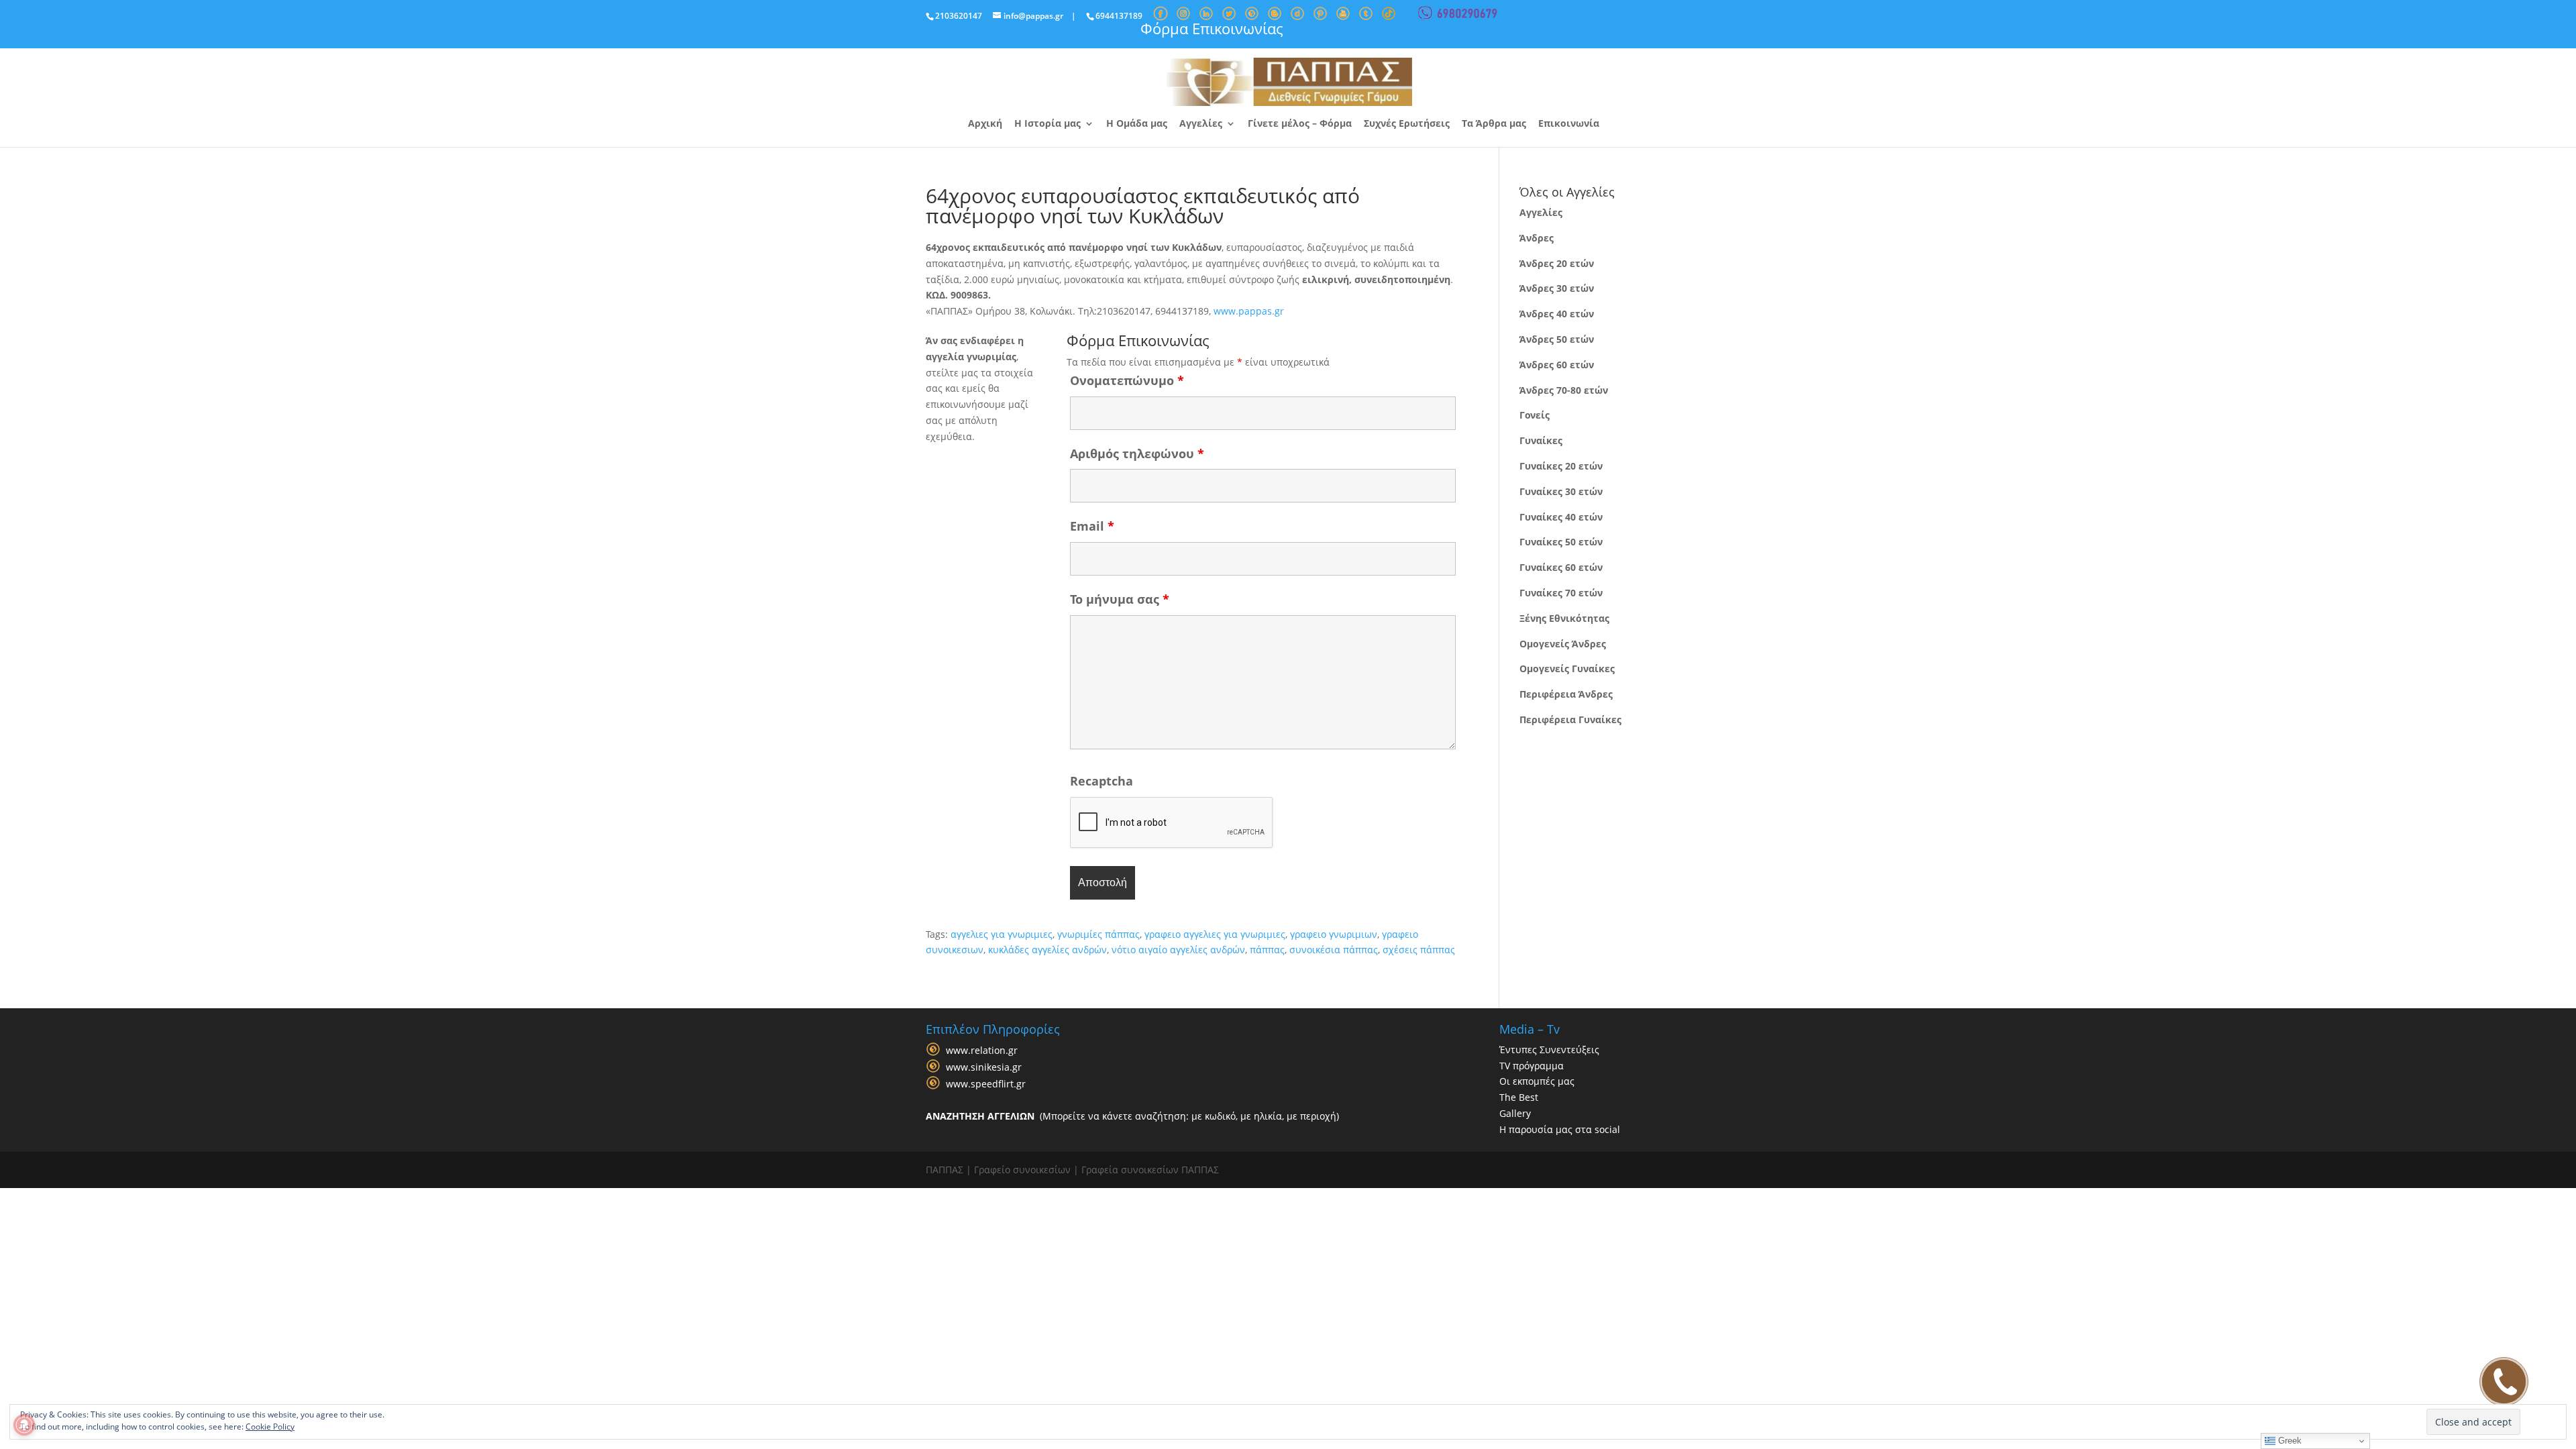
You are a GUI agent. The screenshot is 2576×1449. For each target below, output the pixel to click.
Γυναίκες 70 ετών (1561, 593)
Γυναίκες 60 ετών (1561, 567)
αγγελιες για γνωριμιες (1002, 934)
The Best (1519, 1097)
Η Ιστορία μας (1048, 124)
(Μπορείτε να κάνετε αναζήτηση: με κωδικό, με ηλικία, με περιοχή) (1132, 1116)
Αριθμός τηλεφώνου (1137, 453)
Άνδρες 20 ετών (1557, 263)
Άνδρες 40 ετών (1557, 314)
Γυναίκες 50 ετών (1561, 542)
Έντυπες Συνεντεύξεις (1549, 1050)
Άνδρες (1537, 238)
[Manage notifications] (24, 1425)
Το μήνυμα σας (1120, 599)
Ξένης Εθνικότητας (1564, 618)
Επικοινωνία (1569, 124)
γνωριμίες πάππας (1098, 934)
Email (1092, 526)
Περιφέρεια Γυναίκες (1570, 719)
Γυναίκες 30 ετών (1561, 491)
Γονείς (1535, 415)
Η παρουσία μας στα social (1560, 1129)
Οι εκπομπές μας (1537, 1081)
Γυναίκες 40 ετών (1561, 517)
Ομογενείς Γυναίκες (1567, 668)
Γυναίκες (1541, 440)
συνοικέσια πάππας (1334, 950)
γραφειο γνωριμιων (1334, 934)
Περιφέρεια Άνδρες (1566, 694)
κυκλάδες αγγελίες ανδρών (1048, 950)
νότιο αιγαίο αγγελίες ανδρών (1178, 950)
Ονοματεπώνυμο (1127, 380)
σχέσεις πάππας (1419, 950)
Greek (2289, 1441)
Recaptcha (1102, 781)
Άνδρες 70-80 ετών (1564, 390)
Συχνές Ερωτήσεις (1407, 124)
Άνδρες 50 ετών (1557, 339)
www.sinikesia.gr (984, 1067)
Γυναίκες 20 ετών (1561, 466)
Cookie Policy (270, 1427)
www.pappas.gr (1249, 311)
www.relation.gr (982, 1050)
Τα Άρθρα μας (1494, 124)
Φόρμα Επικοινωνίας (1212, 28)
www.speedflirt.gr (986, 1084)
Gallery (1515, 1113)
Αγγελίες (1201, 124)
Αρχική (985, 124)
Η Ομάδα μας (1137, 124)
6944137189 (1119, 16)
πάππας (1267, 950)
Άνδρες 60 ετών (1557, 365)
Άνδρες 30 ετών (1557, 288)
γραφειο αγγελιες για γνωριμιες (1215, 934)
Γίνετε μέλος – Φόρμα (1300, 124)
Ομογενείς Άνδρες (1563, 644)
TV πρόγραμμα (1532, 1066)
